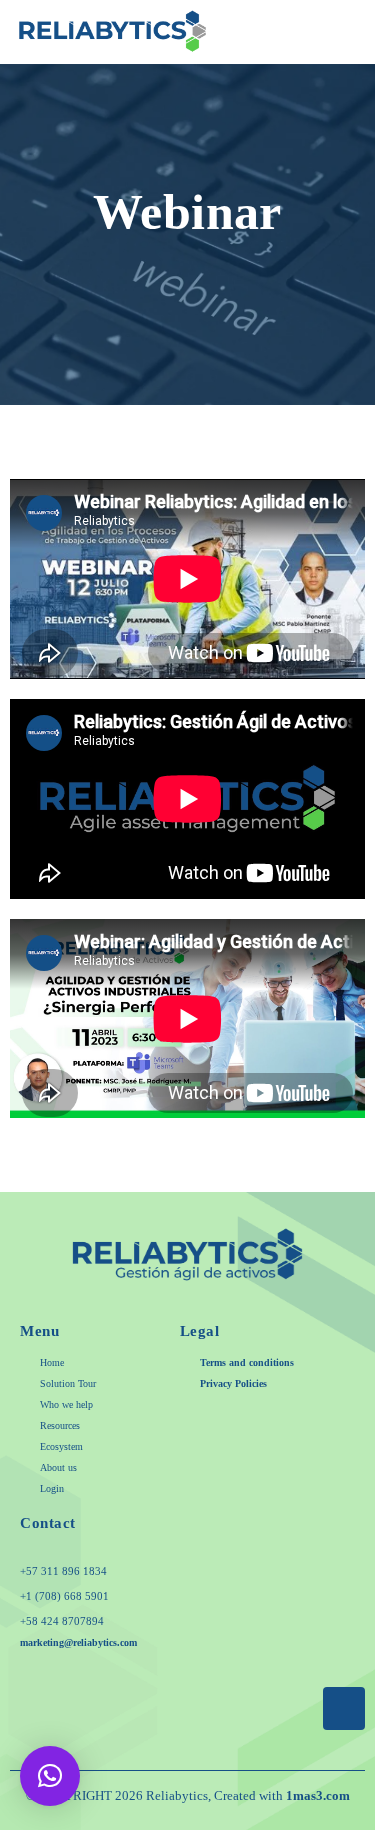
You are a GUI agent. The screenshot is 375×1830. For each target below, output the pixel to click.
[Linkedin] (262, 1686)
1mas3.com (318, 1795)
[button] (347, 32)
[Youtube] (225, 1686)
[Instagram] (187, 1686)
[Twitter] (150, 1686)
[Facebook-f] (113, 1686)
